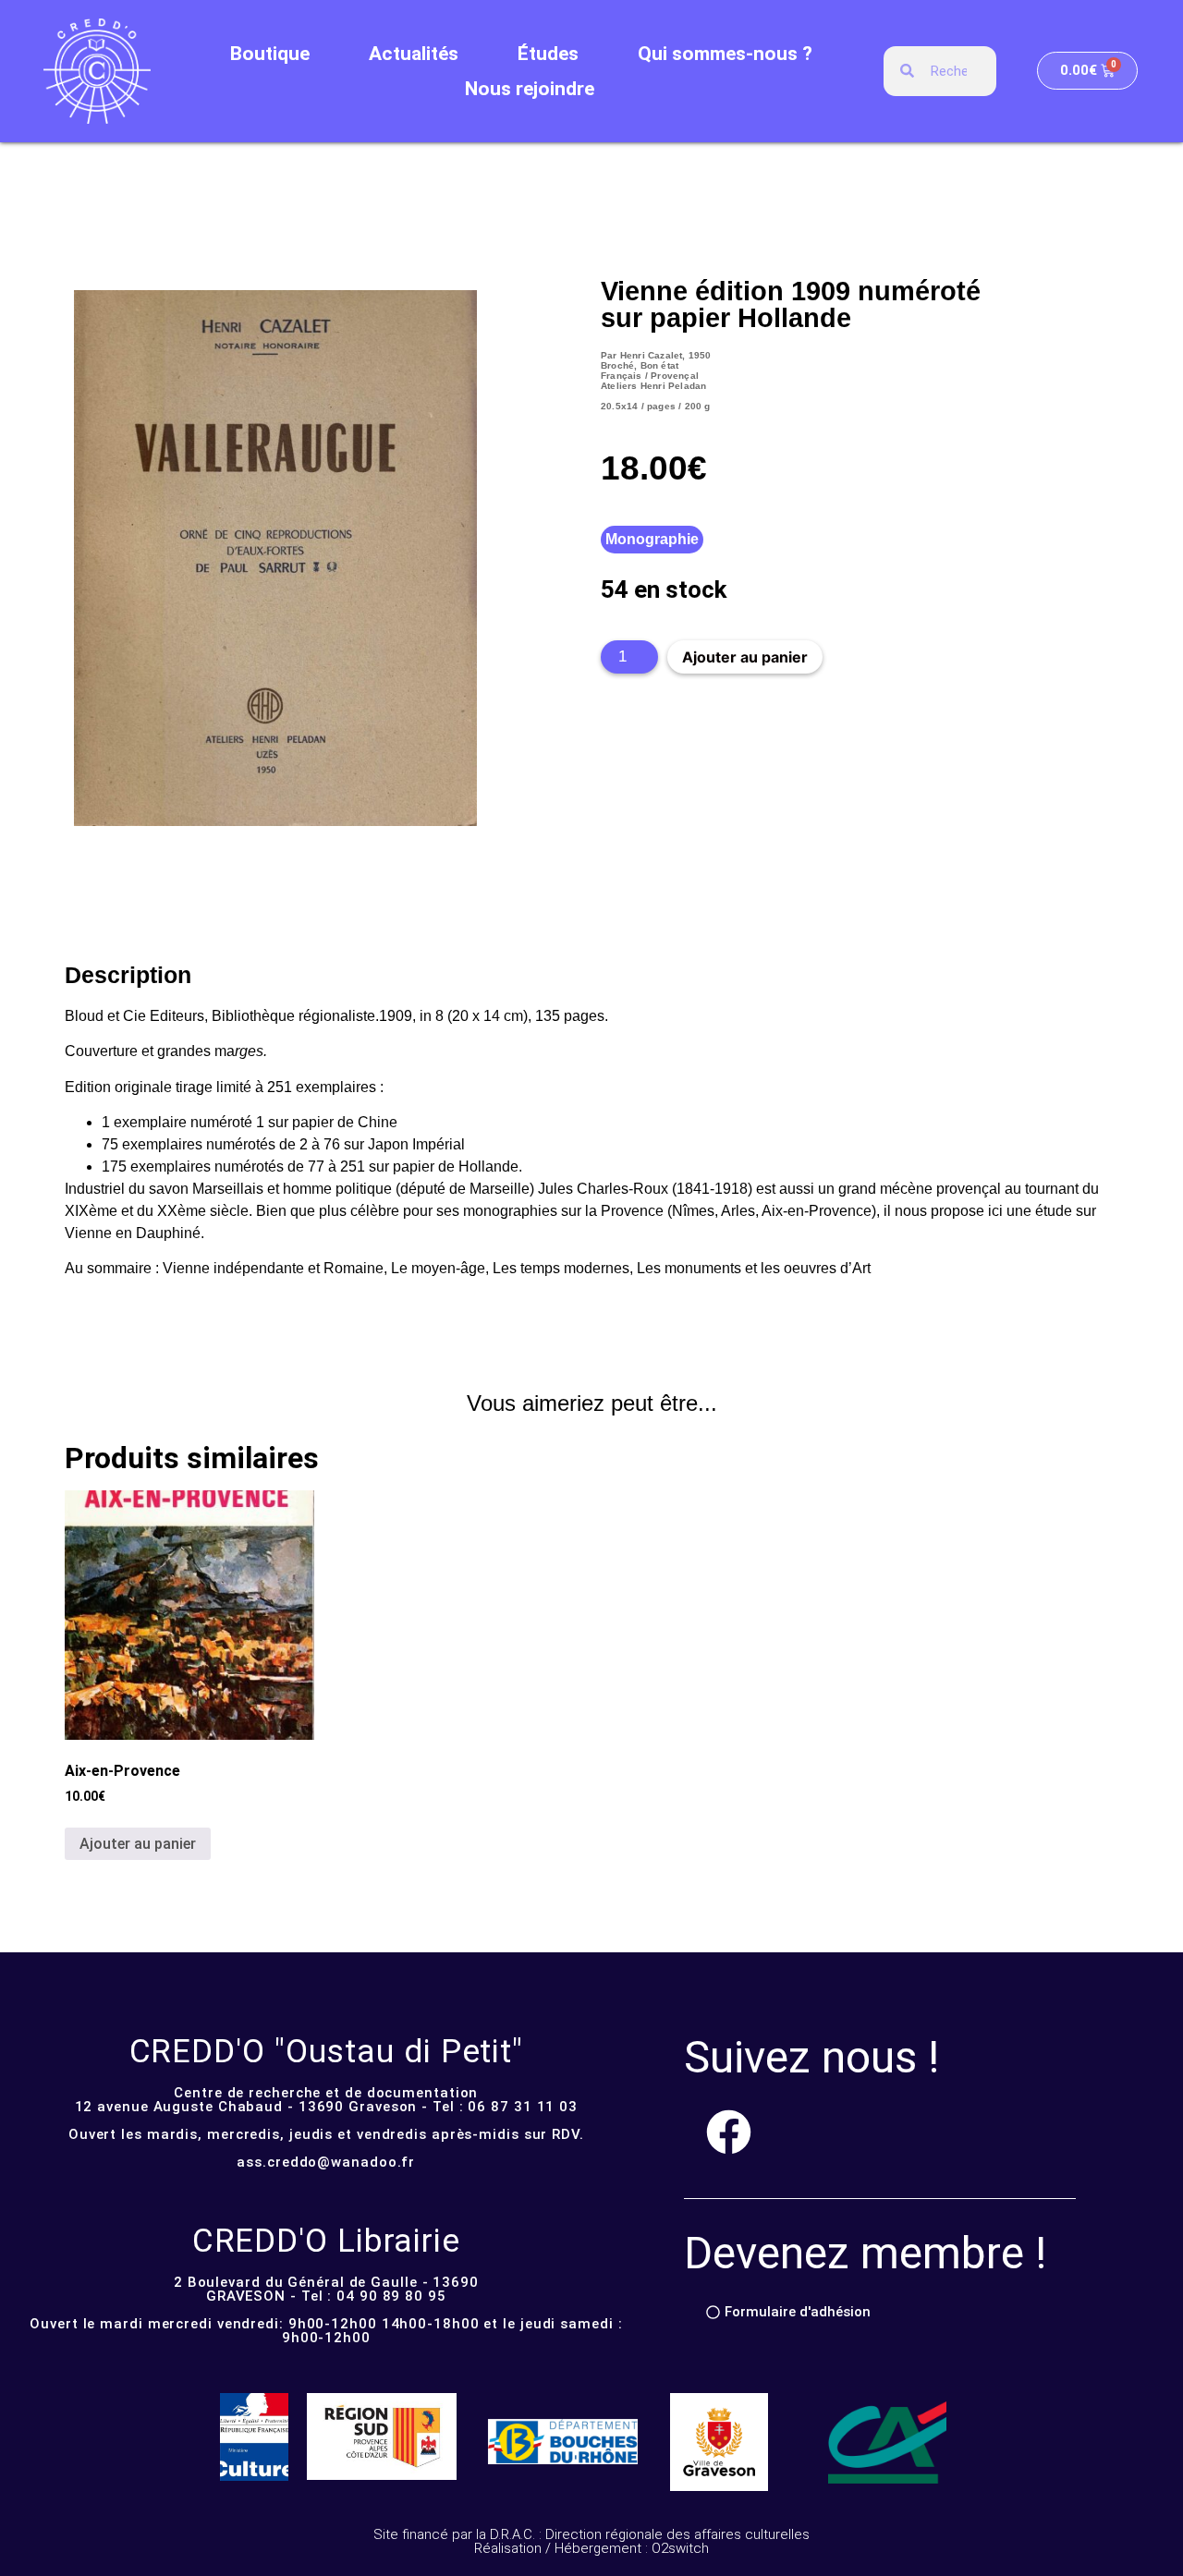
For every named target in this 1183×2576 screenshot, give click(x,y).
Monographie (652, 539)
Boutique (270, 54)
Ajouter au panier (745, 657)
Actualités (414, 54)
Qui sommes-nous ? (725, 54)
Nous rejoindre (530, 89)
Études (548, 54)
